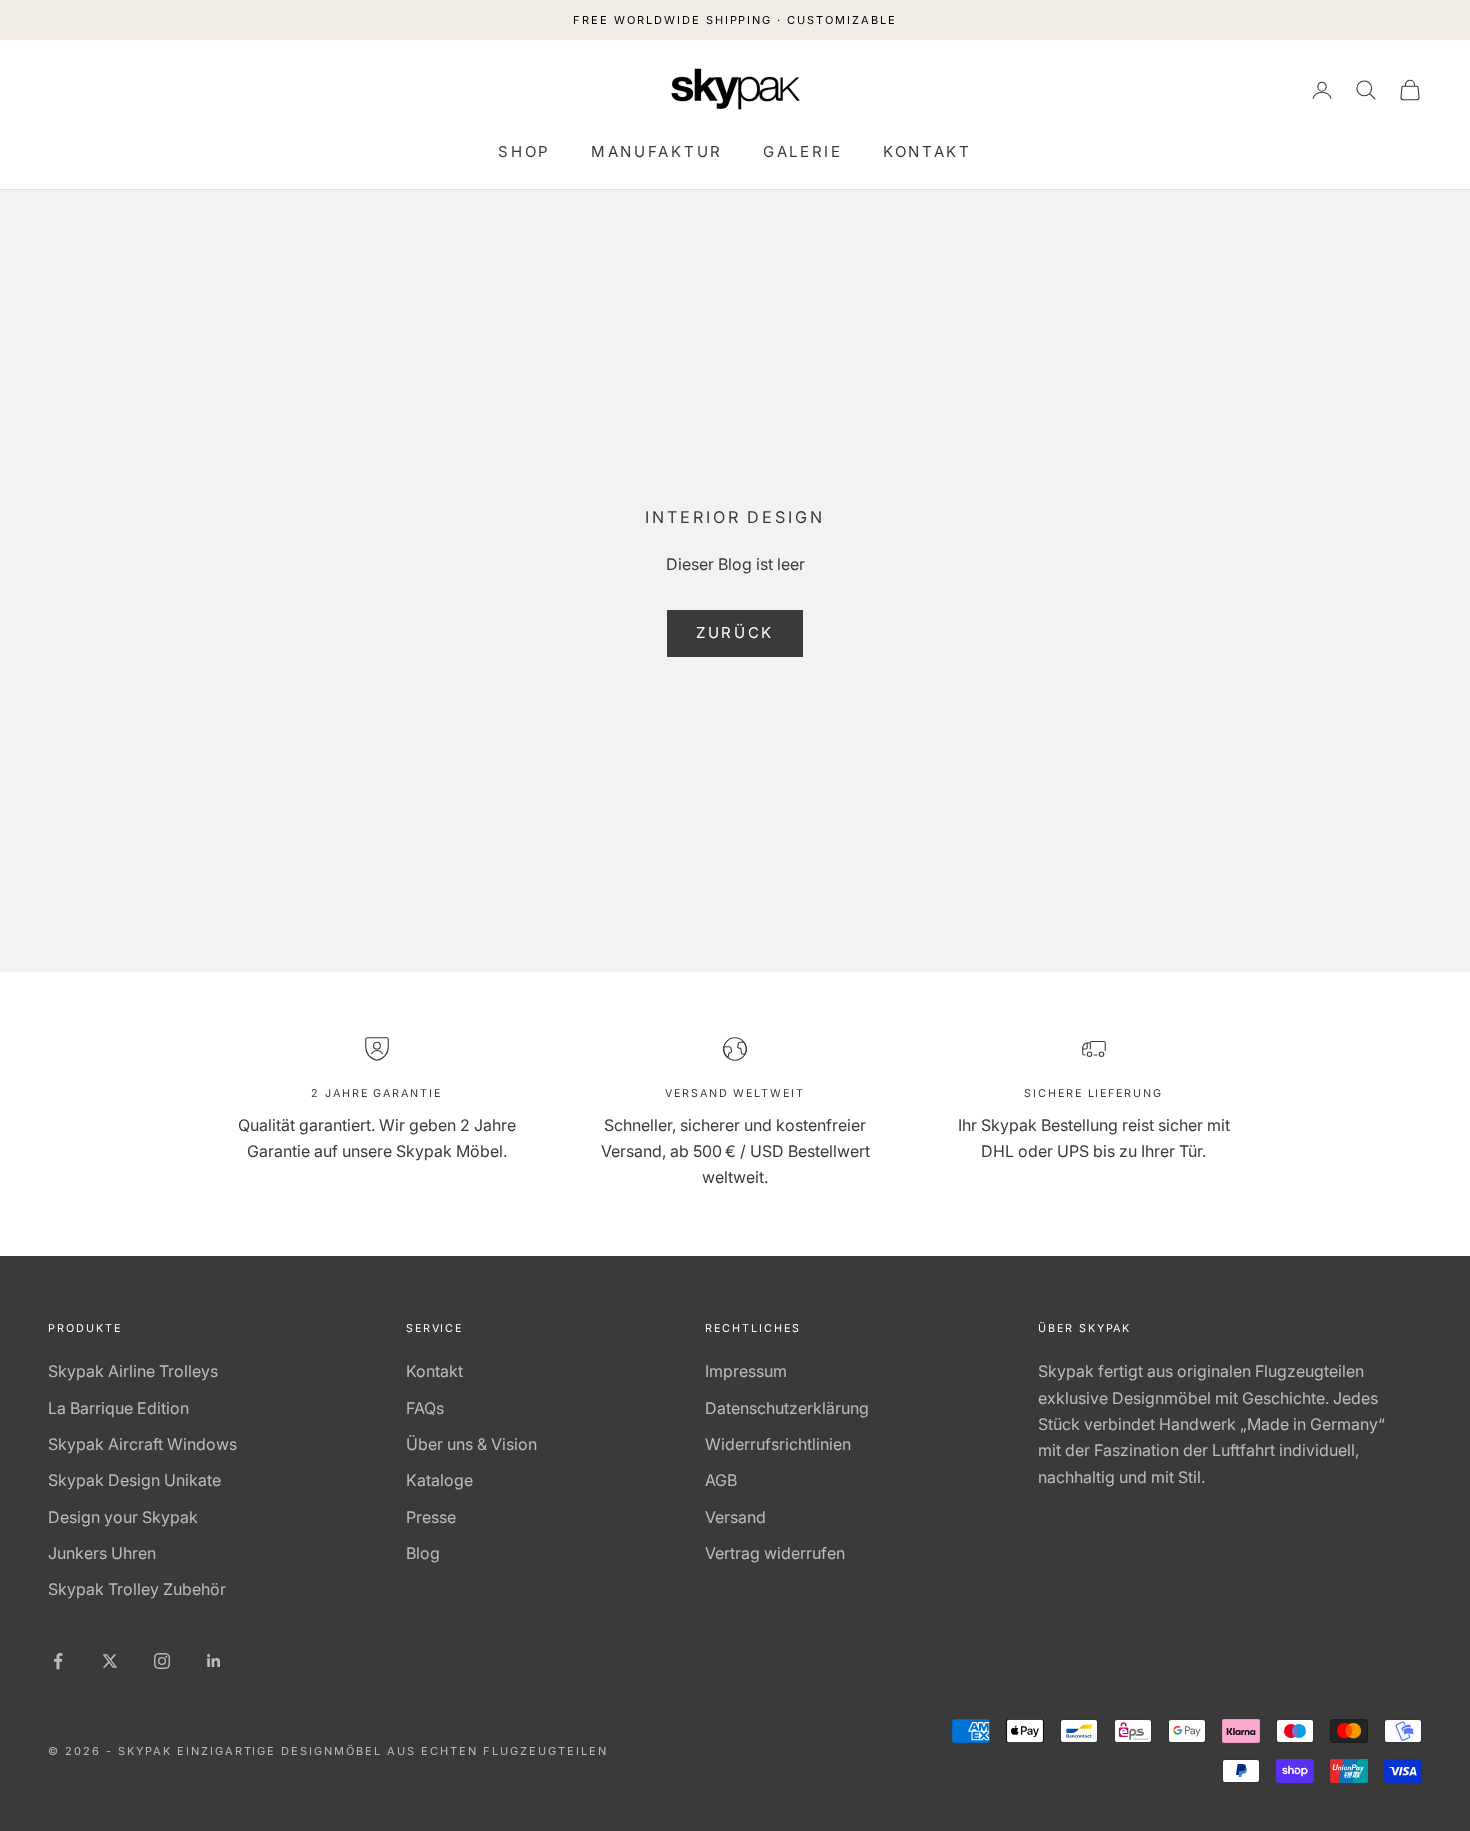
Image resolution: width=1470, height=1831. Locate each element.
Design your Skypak (123, 1517)
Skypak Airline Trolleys (133, 1371)
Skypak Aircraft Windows (142, 1444)
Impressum (746, 1371)
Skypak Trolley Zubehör (137, 1589)
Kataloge (439, 1480)
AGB (721, 1480)
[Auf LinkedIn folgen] (214, 1661)
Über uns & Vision (471, 1444)
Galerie (803, 151)
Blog (423, 1553)
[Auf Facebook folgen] (58, 1661)
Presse (431, 1517)
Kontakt (927, 151)
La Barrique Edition (118, 1408)
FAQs (425, 1408)
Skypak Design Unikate (134, 1480)
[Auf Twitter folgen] (110, 1661)
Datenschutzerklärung (787, 1408)
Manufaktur (657, 151)
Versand (735, 1517)
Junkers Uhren (102, 1553)
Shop (524, 151)
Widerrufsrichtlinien (778, 1444)
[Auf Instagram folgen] (162, 1661)
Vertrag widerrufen (775, 1553)
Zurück (735, 632)
